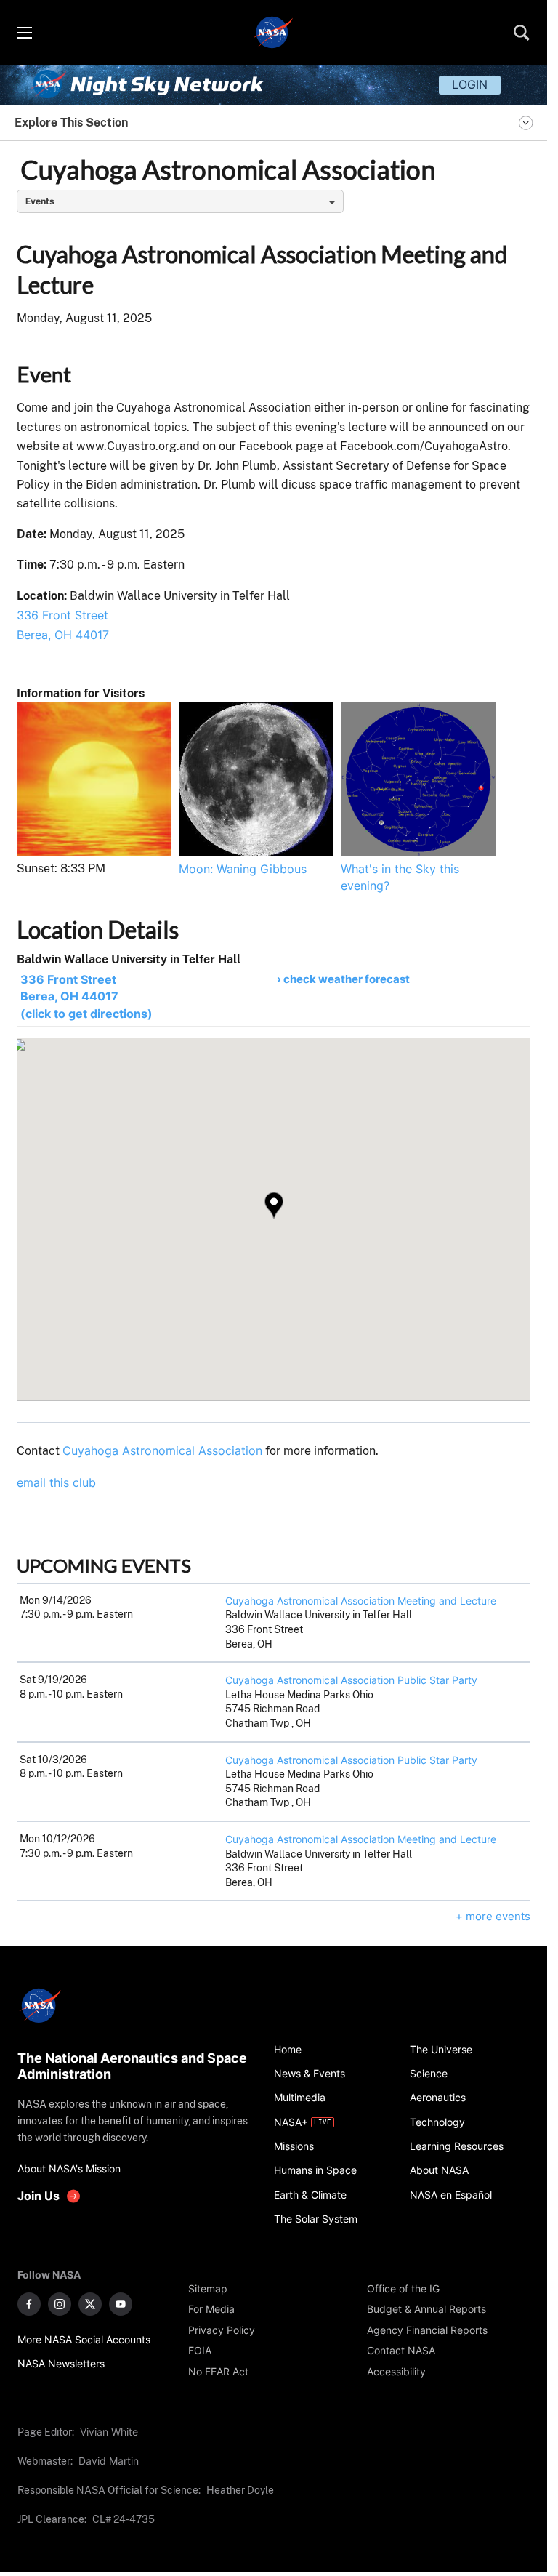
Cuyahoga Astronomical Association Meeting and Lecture (361, 1601)
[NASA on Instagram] (60, 2304)
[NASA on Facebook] (29, 2304)
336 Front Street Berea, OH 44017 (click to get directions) (86, 996)
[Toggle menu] (24, 33)
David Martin (109, 2461)
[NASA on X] (90, 2304)
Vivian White (109, 2432)
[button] (274, 1205)
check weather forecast (347, 979)
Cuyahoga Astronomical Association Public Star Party (351, 1680)
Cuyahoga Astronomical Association (162, 1450)
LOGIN (470, 84)
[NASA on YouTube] (121, 2304)
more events (498, 1916)
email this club (56, 1482)
